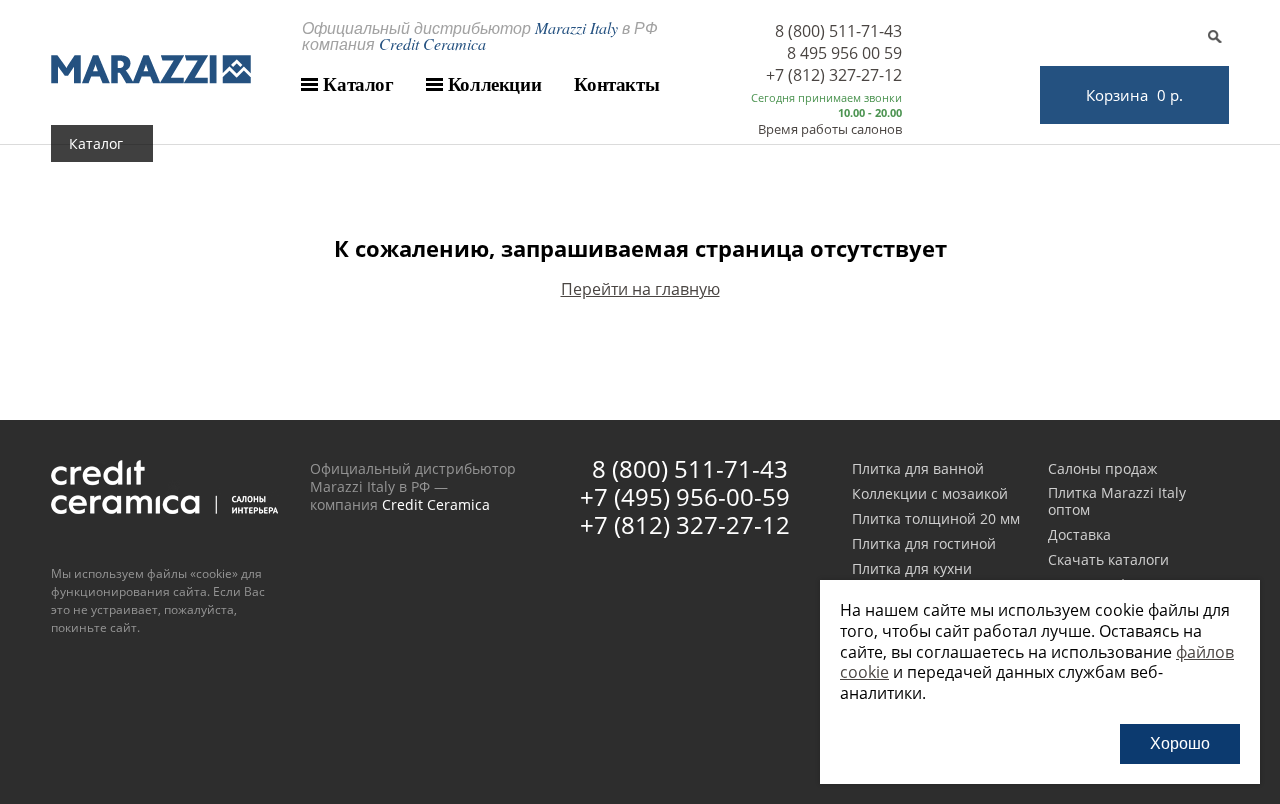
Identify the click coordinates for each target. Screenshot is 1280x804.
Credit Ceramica (436, 504)
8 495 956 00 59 (844, 53)
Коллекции (495, 84)
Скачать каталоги (1108, 560)
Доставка (1079, 535)
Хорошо (1180, 743)
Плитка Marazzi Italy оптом (1117, 502)
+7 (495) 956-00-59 (685, 496)
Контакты (616, 84)
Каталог (358, 84)
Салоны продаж (1102, 469)
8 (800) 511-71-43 (838, 31)
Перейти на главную (640, 289)
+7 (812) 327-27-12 (834, 75)
